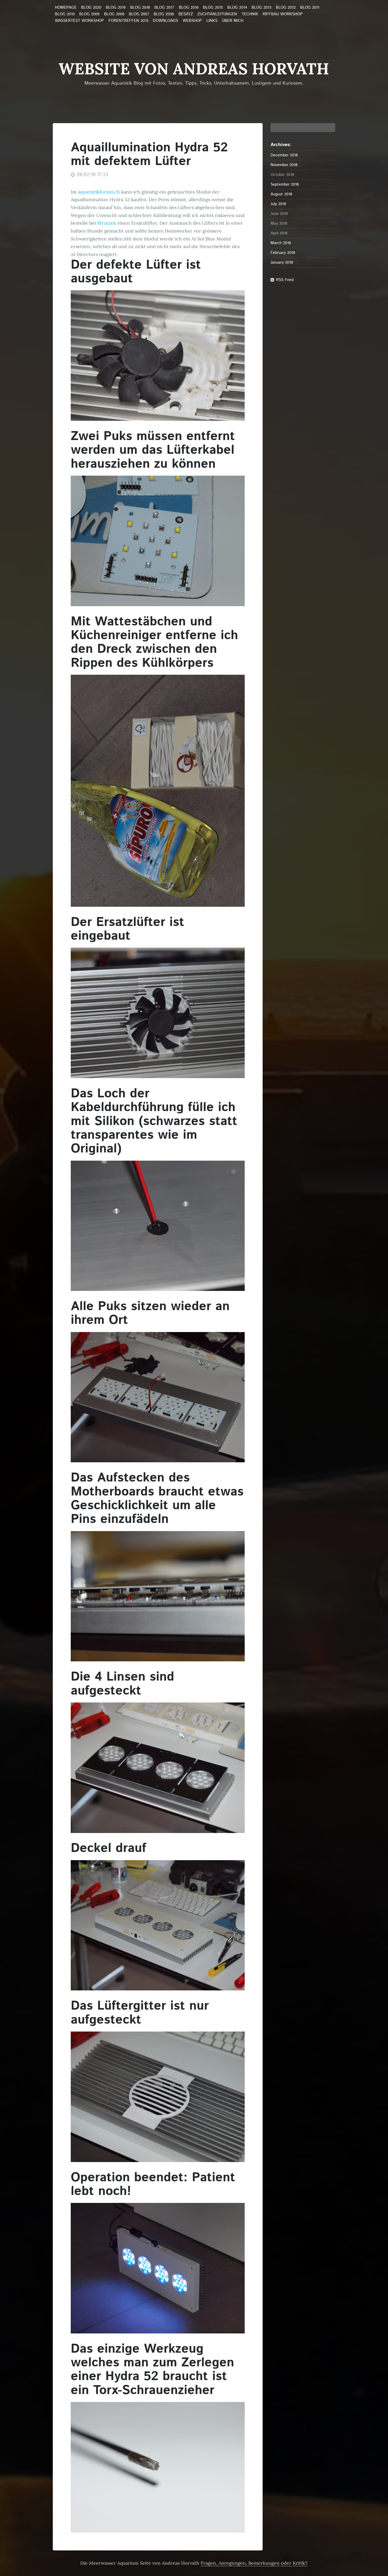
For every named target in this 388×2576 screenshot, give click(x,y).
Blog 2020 (91, 8)
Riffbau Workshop (283, 14)
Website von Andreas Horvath (194, 69)
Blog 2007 (139, 14)
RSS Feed (285, 280)
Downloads (165, 21)
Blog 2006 (164, 14)
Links (212, 21)
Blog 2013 (261, 8)
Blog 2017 (164, 8)
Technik (250, 14)
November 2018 (284, 165)
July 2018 (278, 204)
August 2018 (281, 194)
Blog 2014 (237, 8)
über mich (233, 21)
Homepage (66, 8)
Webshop (192, 21)
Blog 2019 (116, 8)
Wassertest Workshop (79, 21)
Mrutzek (107, 223)
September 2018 (285, 184)
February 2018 (283, 253)
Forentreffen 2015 (128, 21)
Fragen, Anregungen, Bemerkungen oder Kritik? (254, 2563)
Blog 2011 (310, 8)
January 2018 (282, 262)
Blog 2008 (114, 14)
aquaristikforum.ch (99, 192)
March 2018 (281, 243)
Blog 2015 (213, 8)
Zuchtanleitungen (217, 14)
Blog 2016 (189, 8)
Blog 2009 (89, 14)
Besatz (186, 14)
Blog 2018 (140, 8)
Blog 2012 (286, 8)
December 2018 (284, 155)
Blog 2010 (65, 14)
